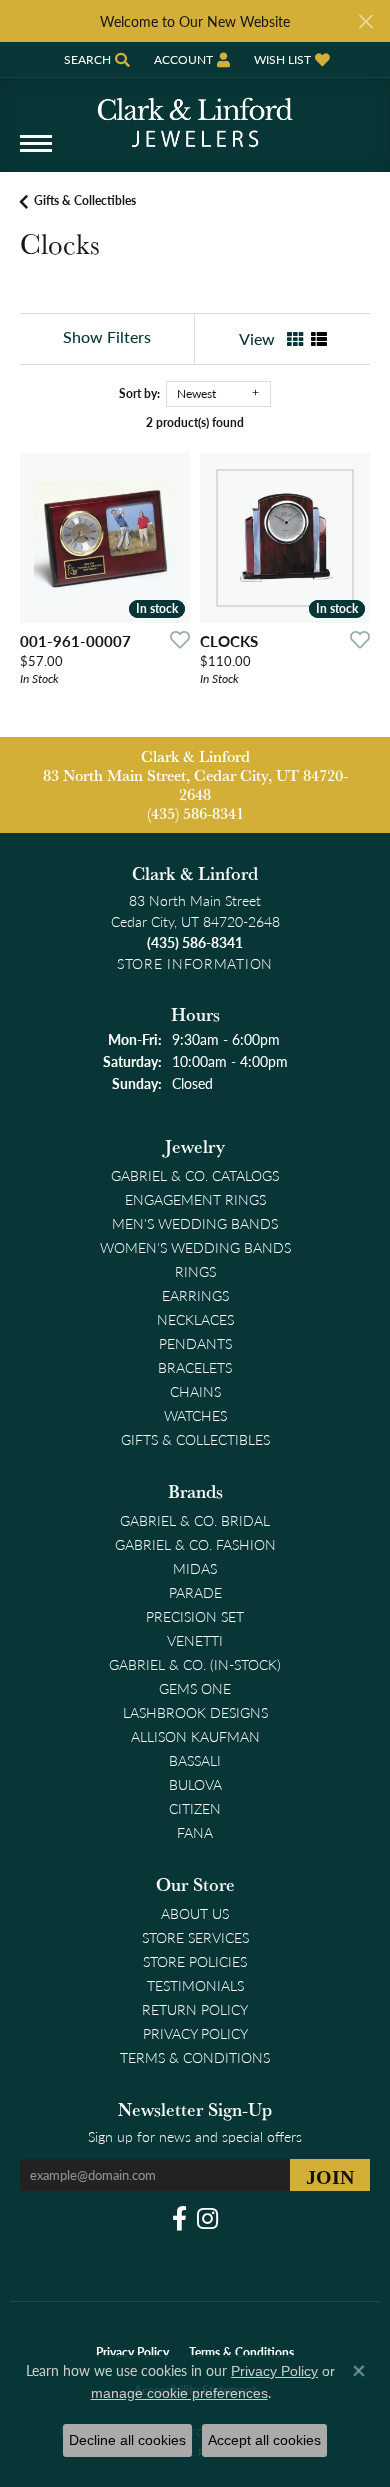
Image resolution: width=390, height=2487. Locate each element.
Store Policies (195, 1961)
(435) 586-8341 (195, 813)
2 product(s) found (195, 422)
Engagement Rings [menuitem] (195, 1199)
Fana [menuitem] (195, 1832)
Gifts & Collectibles (85, 200)
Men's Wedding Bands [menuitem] (195, 1223)
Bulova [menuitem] (195, 1784)
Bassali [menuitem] (195, 1760)
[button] (95, 59)
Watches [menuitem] (195, 1415)
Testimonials (195, 1985)
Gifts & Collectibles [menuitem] (195, 1439)
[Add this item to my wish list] (174, 639)
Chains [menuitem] (195, 1391)
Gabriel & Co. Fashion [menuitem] (195, 1544)
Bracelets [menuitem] (195, 1367)
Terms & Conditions (195, 2057)
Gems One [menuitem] (195, 1688)
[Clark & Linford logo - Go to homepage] (195, 115)
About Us (195, 1913)
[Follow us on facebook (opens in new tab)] (179, 2219)
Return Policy (195, 2009)
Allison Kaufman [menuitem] (195, 1736)
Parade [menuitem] (195, 1592)
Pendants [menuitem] (195, 1343)
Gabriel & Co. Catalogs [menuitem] (195, 1175)
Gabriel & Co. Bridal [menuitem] (195, 1520)
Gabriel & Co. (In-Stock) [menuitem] (195, 1664)
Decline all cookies (127, 2440)
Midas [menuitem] (195, 1568)
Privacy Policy (195, 2033)
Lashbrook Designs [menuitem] (195, 1712)
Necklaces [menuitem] (195, 1319)
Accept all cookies (264, 2440)
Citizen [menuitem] (195, 1808)
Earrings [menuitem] (195, 1295)
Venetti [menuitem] (195, 1640)
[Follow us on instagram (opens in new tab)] (207, 2219)
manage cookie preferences (179, 2393)
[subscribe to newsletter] (330, 2175)
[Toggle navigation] (36, 153)
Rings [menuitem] (195, 1271)
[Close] (365, 21)
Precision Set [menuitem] (195, 1616)
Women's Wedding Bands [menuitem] (195, 1247)
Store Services (195, 1937)
